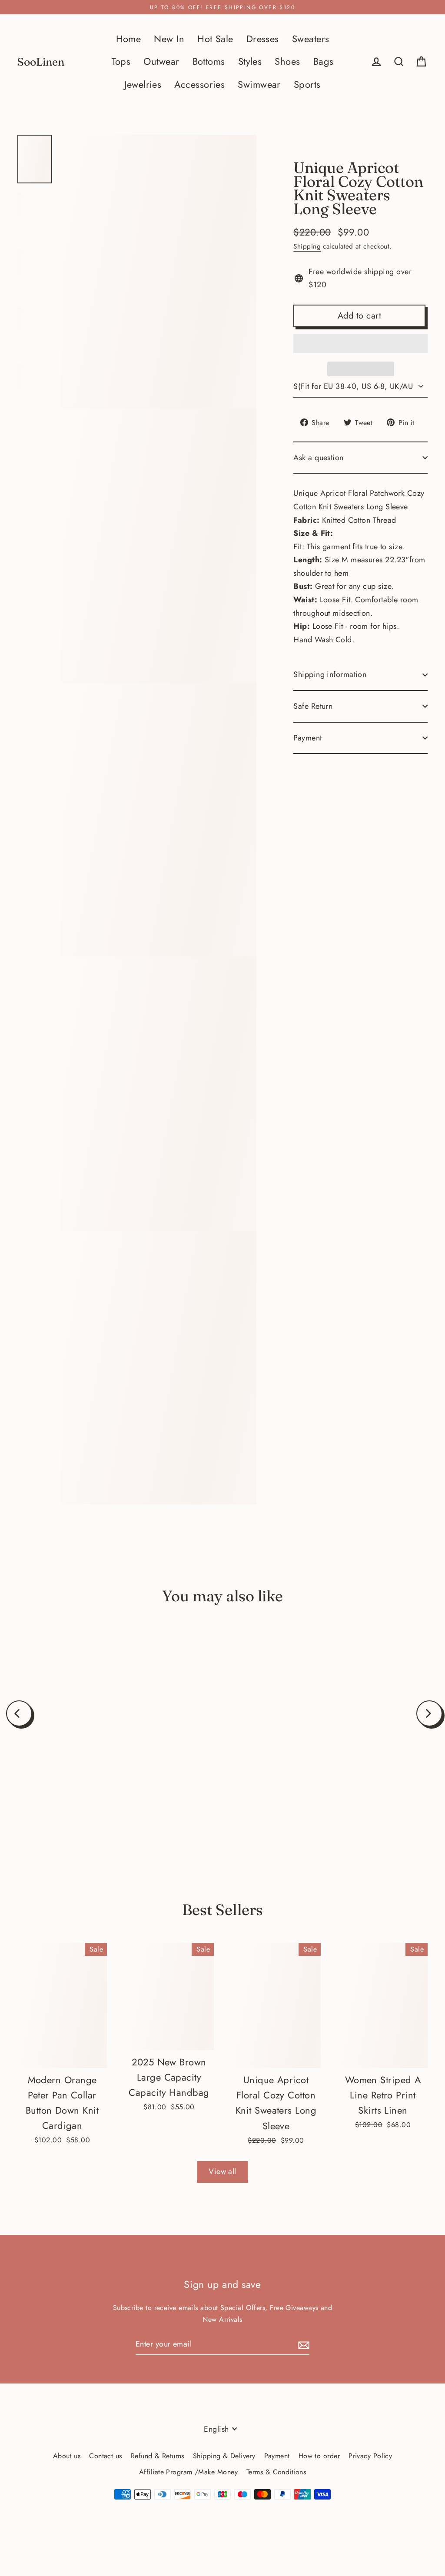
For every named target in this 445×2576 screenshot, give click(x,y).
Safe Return (313, 706)
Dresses (263, 39)
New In (169, 39)
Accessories (199, 85)
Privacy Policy (370, 2456)
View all (222, 2171)
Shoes (287, 61)
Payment (307, 738)
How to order (319, 2456)
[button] (360, 343)
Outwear (161, 61)
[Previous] (19, 1713)
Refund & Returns (158, 2456)
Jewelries (143, 85)
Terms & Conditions (276, 2472)
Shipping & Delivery (224, 2456)
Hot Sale (215, 39)
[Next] (429, 1713)
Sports (307, 85)
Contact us (106, 2456)
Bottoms (209, 61)
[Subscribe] (302, 2345)
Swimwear (259, 85)
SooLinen (41, 62)
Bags (324, 61)
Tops (121, 61)
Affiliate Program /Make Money (188, 2472)
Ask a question (318, 458)
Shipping (307, 246)
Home (129, 39)
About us (67, 2456)
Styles (250, 61)
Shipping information (330, 674)
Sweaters (311, 39)
